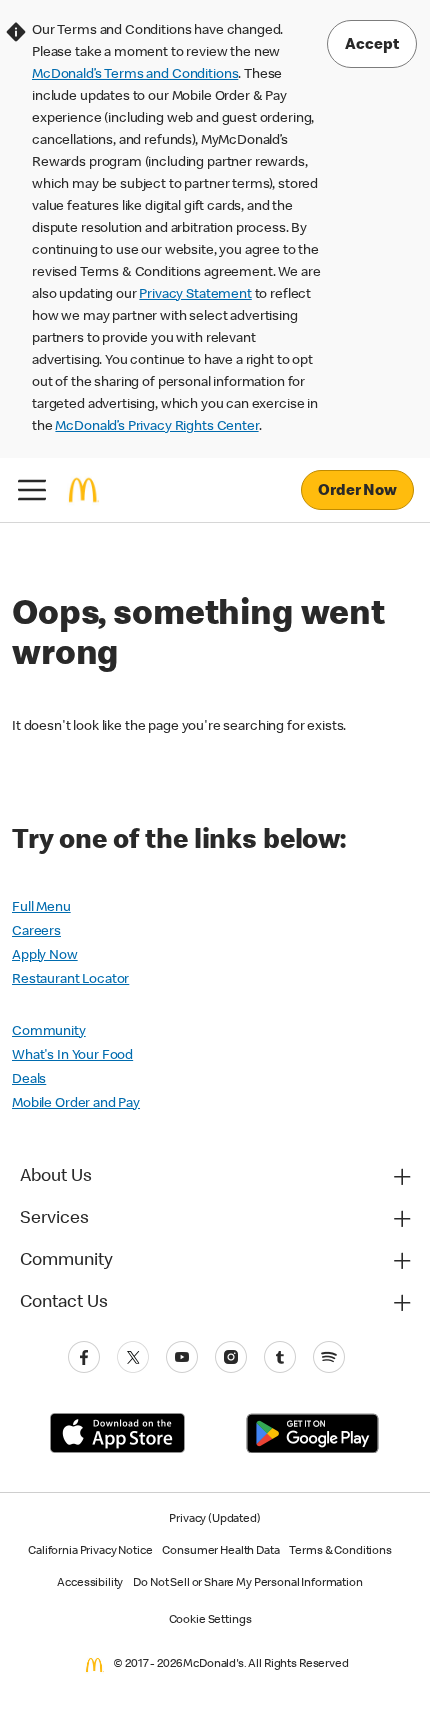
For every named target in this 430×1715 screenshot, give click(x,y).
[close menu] (32, 490)
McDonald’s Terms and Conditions (135, 75)
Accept (372, 46)
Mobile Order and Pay (76, 1104)
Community (49, 1032)
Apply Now (45, 956)
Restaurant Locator (70, 980)
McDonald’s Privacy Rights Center (156, 427)
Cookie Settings (210, 1621)
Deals (29, 1080)
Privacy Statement (195, 295)
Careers (36, 932)
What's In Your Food (72, 1056)
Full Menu (41, 908)
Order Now (357, 492)
